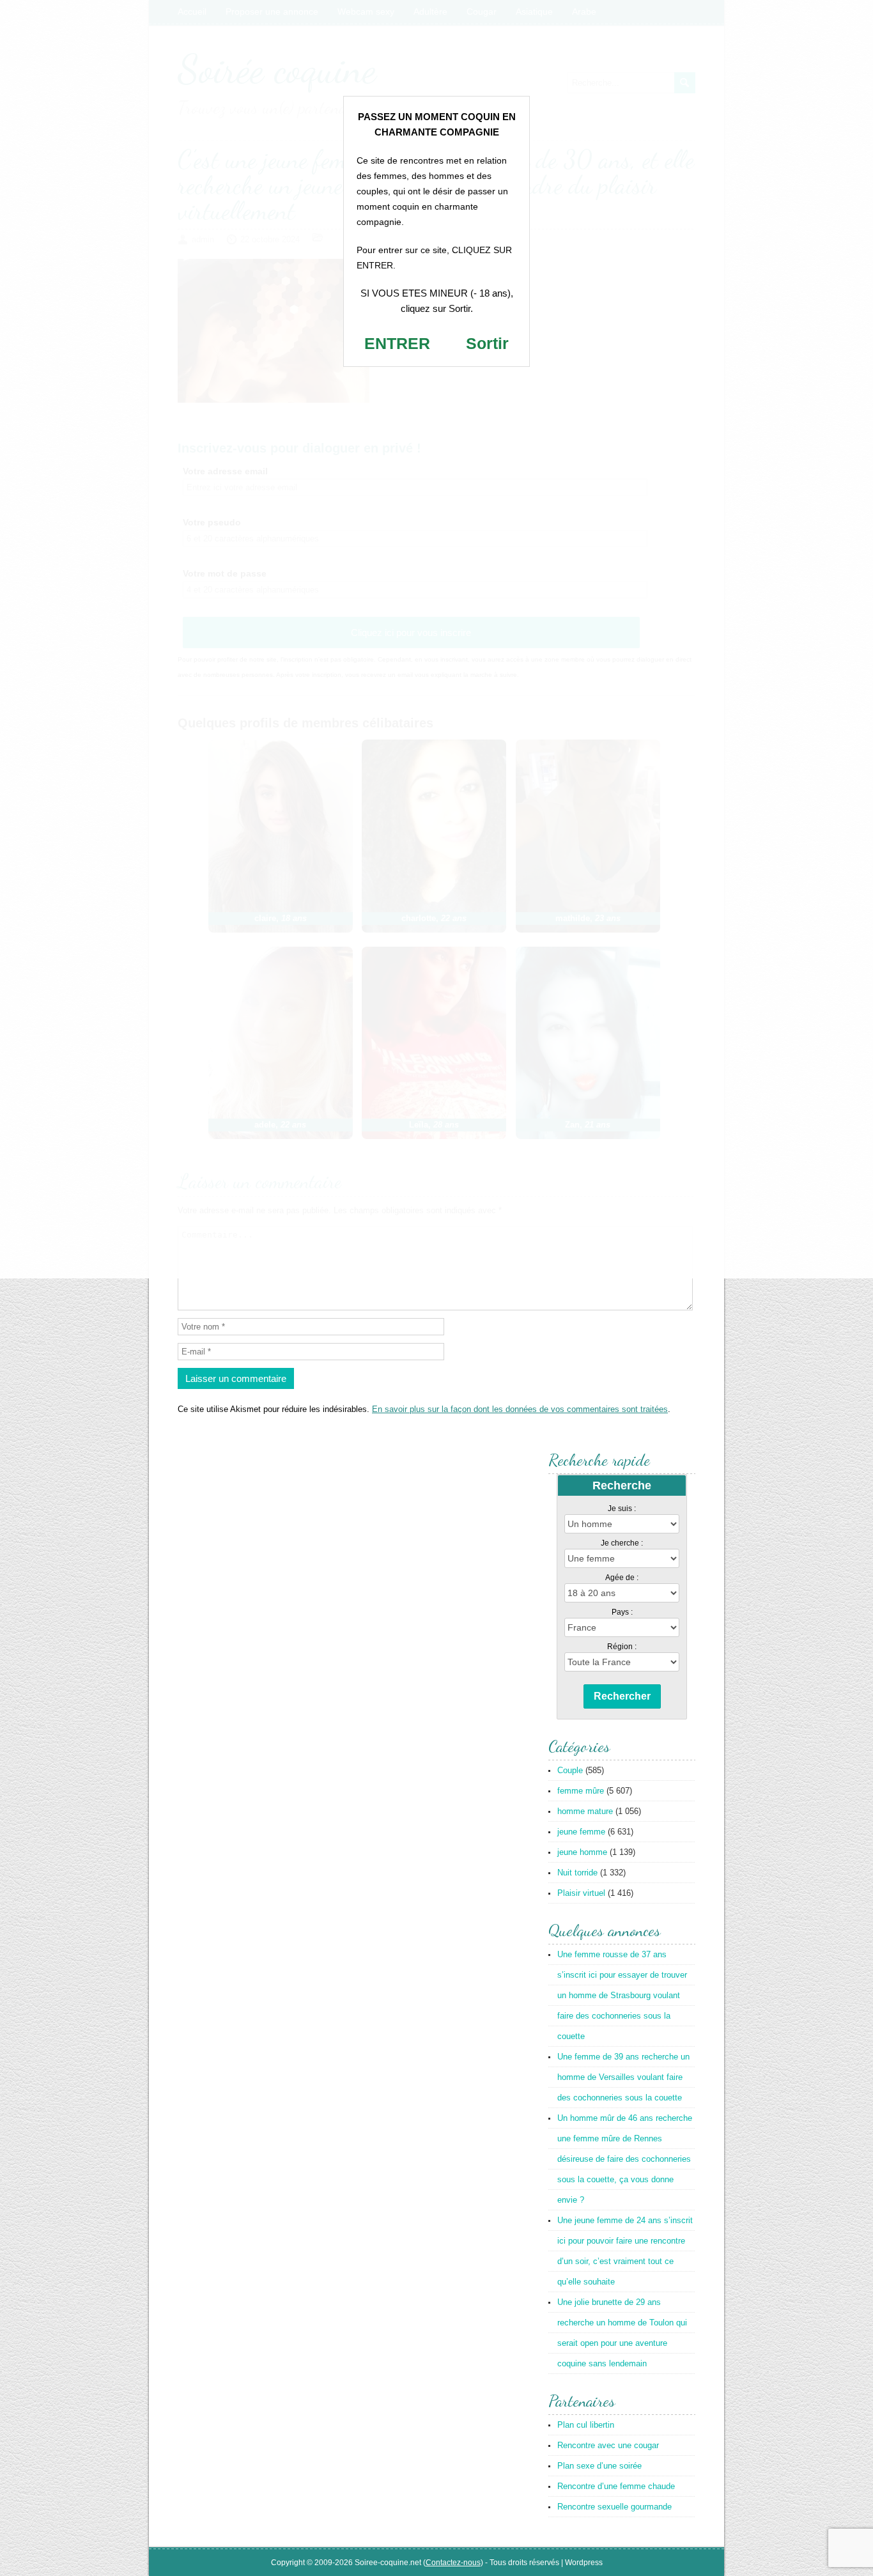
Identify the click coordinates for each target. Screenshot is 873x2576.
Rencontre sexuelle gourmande (614, 2507)
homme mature (585, 1811)
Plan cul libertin (586, 2425)
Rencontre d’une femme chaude (616, 2486)
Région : (622, 1647)
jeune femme (581, 1832)
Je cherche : (622, 1543)
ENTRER (397, 343)
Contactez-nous (453, 2563)
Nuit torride (577, 1873)
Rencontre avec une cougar (608, 2445)
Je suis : (622, 1509)
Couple (570, 1770)
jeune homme (582, 1852)
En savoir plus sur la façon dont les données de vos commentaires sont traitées (520, 1409)
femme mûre (581, 1791)
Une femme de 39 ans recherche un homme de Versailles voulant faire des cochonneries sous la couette (623, 2077)
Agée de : (622, 1578)
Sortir (487, 343)
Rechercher (622, 1696)
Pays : (622, 1612)
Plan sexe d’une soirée (599, 2466)
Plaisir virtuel (581, 1893)
